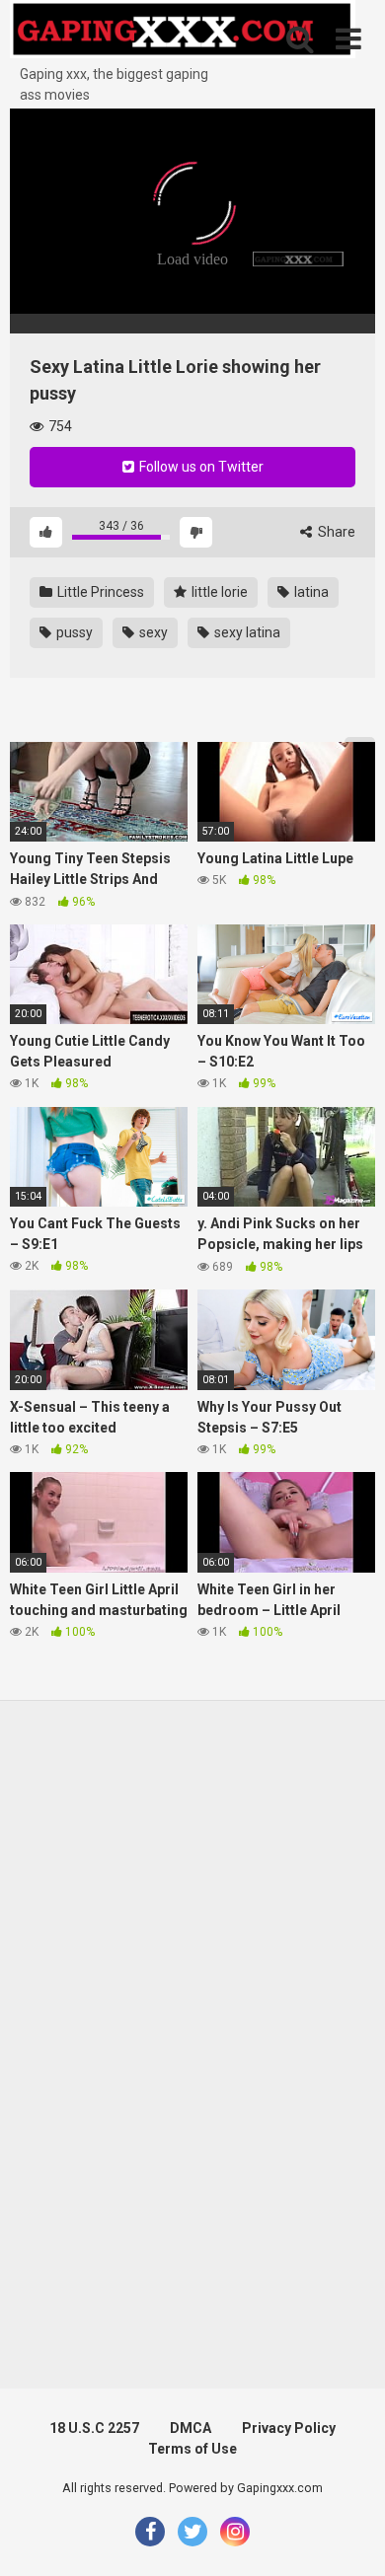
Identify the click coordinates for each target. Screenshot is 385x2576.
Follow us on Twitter (200, 467)
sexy (152, 632)
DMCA (191, 2428)
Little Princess (99, 592)
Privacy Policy (289, 2428)
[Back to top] (348, 2536)
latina (310, 592)
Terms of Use (192, 2449)
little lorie (218, 592)
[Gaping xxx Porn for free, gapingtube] (183, 32)
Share (335, 532)
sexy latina (246, 632)
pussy (73, 632)
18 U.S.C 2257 (94, 2428)
